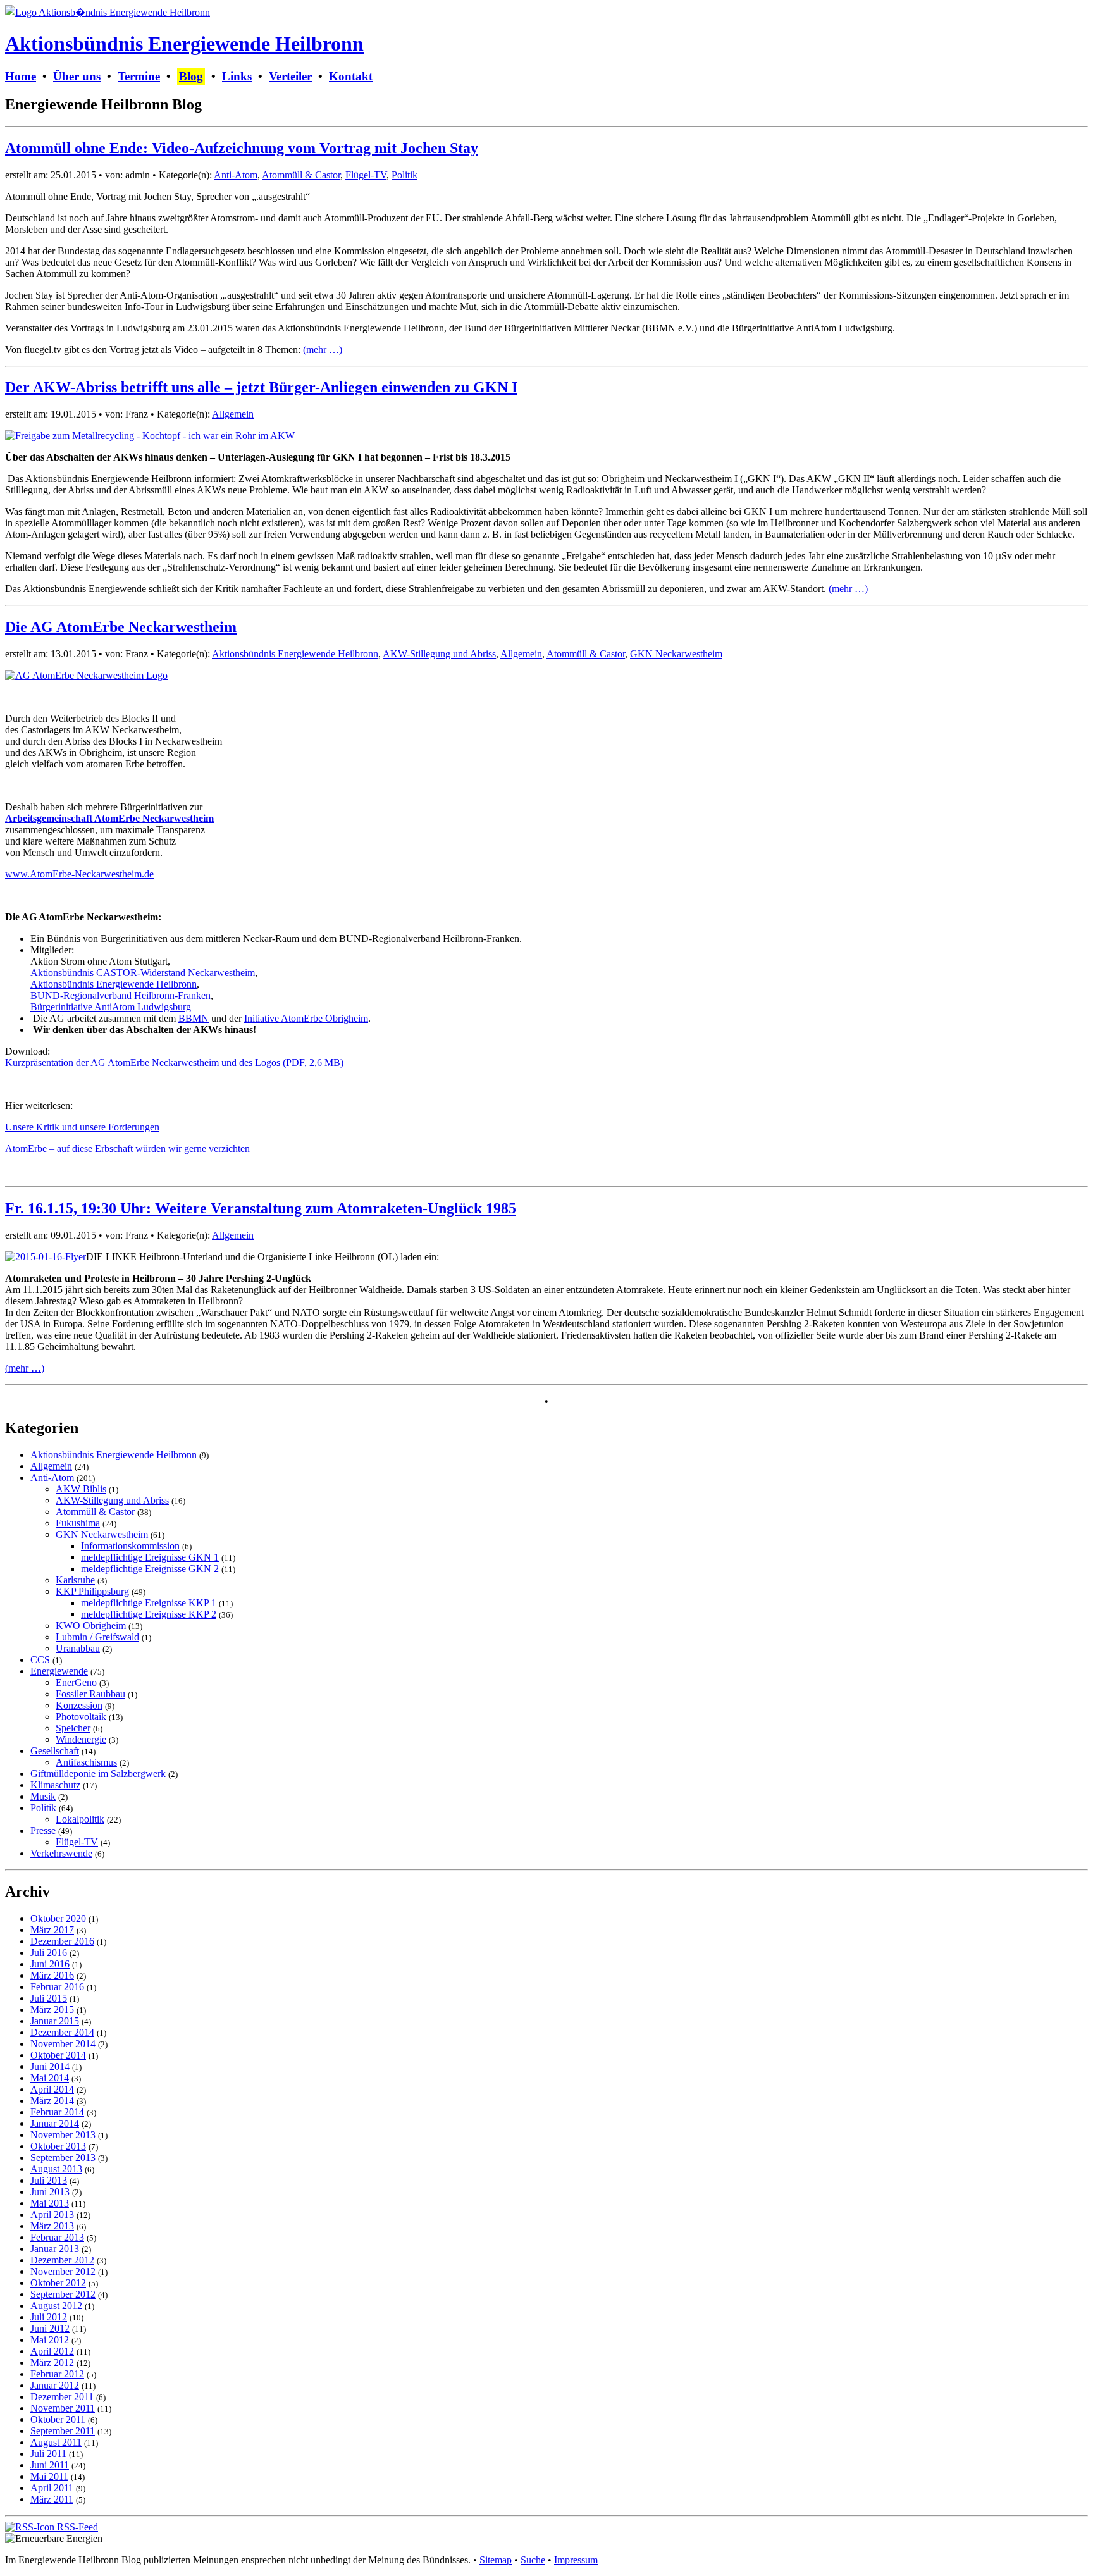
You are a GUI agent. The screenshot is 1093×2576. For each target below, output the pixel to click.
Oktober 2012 (58, 2283)
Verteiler (290, 76)
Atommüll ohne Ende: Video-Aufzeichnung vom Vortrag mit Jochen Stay (242, 148)
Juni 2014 (50, 2066)
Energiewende (59, 1671)
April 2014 (52, 2089)
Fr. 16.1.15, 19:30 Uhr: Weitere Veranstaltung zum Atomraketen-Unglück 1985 (261, 1208)
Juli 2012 (49, 2317)
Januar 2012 (55, 2385)
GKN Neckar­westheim (676, 654)
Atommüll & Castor (301, 175)
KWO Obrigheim (91, 1625)
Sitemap (496, 2560)
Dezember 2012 (62, 2260)
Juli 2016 (49, 1953)
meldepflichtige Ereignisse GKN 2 (150, 1569)
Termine (139, 76)
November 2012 (63, 2271)
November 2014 (63, 2044)
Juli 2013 (49, 2180)
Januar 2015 (55, 2021)
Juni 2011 (50, 2465)
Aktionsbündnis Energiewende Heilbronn (184, 44)
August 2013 (56, 2169)
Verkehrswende (61, 1853)
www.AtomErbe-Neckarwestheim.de (79, 874)
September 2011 (63, 2431)
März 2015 (52, 2009)
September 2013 (63, 2158)
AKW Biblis (81, 1489)
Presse (43, 1830)
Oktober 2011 (58, 2419)
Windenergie (81, 1739)
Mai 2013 (50, 2203)
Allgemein (233, 414)
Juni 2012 (50, 2328)
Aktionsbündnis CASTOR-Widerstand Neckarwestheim (143, 973)
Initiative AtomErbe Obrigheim (306, 1018)
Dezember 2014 (62, 2032)
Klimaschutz (55, 1785)
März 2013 (52, 2226)
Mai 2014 (50, 2078)
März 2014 (52, 2101)
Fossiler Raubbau (90, 1694)
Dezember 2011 (62, 2397)
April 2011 (52, 2488)
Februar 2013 (57, 2237)
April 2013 (52, 2214)
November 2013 (63, 2135)
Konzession (79, 1705)
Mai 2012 (50, 2340)
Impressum (576, 2560)
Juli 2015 (49, 1998)
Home (21, 76)
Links (237, 76)
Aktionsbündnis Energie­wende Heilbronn (295, 654)
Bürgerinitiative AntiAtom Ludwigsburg (111, 1007)
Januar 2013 (55, 2249)
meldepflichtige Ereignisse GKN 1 (150, 1557)
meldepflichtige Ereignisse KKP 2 (149, 1614)
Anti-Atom (236, 175)
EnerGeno (76, 1682)
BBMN (194, 1018)
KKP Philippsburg (92, 1591)
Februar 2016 (57, 1987)
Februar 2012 (57, 2374)
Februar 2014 (57, 2112)
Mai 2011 (49, 2476)
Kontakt (351, 76)
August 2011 (56, 2442)
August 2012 (56, 2306)
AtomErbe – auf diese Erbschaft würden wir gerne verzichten (127, 1149)
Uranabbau (78, 1648)
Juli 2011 (48, 2454)
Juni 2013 (50, 2192)
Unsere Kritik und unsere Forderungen (82, 1127)
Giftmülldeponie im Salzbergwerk (98, 1774)
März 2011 (52, 2499)
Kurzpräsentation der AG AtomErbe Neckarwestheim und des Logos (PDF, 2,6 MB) (174, 1062)
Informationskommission (130, 1546)
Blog (191, 76)
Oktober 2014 (58, 2055)
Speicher (73, 1728)
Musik (43, 1796)
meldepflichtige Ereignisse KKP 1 (149, 1603)
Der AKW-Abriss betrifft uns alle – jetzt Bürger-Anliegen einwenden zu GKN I (261, 387)
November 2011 (63, 2408)
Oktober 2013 (58, 2146)
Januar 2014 (55, 2123)
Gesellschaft (55, 1751)
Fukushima (78, 1523)
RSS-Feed (76, 2527)
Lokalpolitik (80, 1819)
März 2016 (52, 1975)
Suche (533, 2560)
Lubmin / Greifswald (97, 1637)
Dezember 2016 (62, 1941)
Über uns (77, 76)
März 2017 (52, 1930)
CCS (40, 1660)
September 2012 (63, 2294)
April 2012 (52, 2351)
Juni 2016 (50, 1964)
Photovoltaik (81, 1717)
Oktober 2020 (58, 1918)
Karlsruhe (75, 1580)
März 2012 (52, 2362)
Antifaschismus (86, 1762)
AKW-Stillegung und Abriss (439, 654)
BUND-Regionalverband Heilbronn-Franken (120, 995)
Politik (404, 175)
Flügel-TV (366, 175)
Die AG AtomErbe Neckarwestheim (121, 627)
